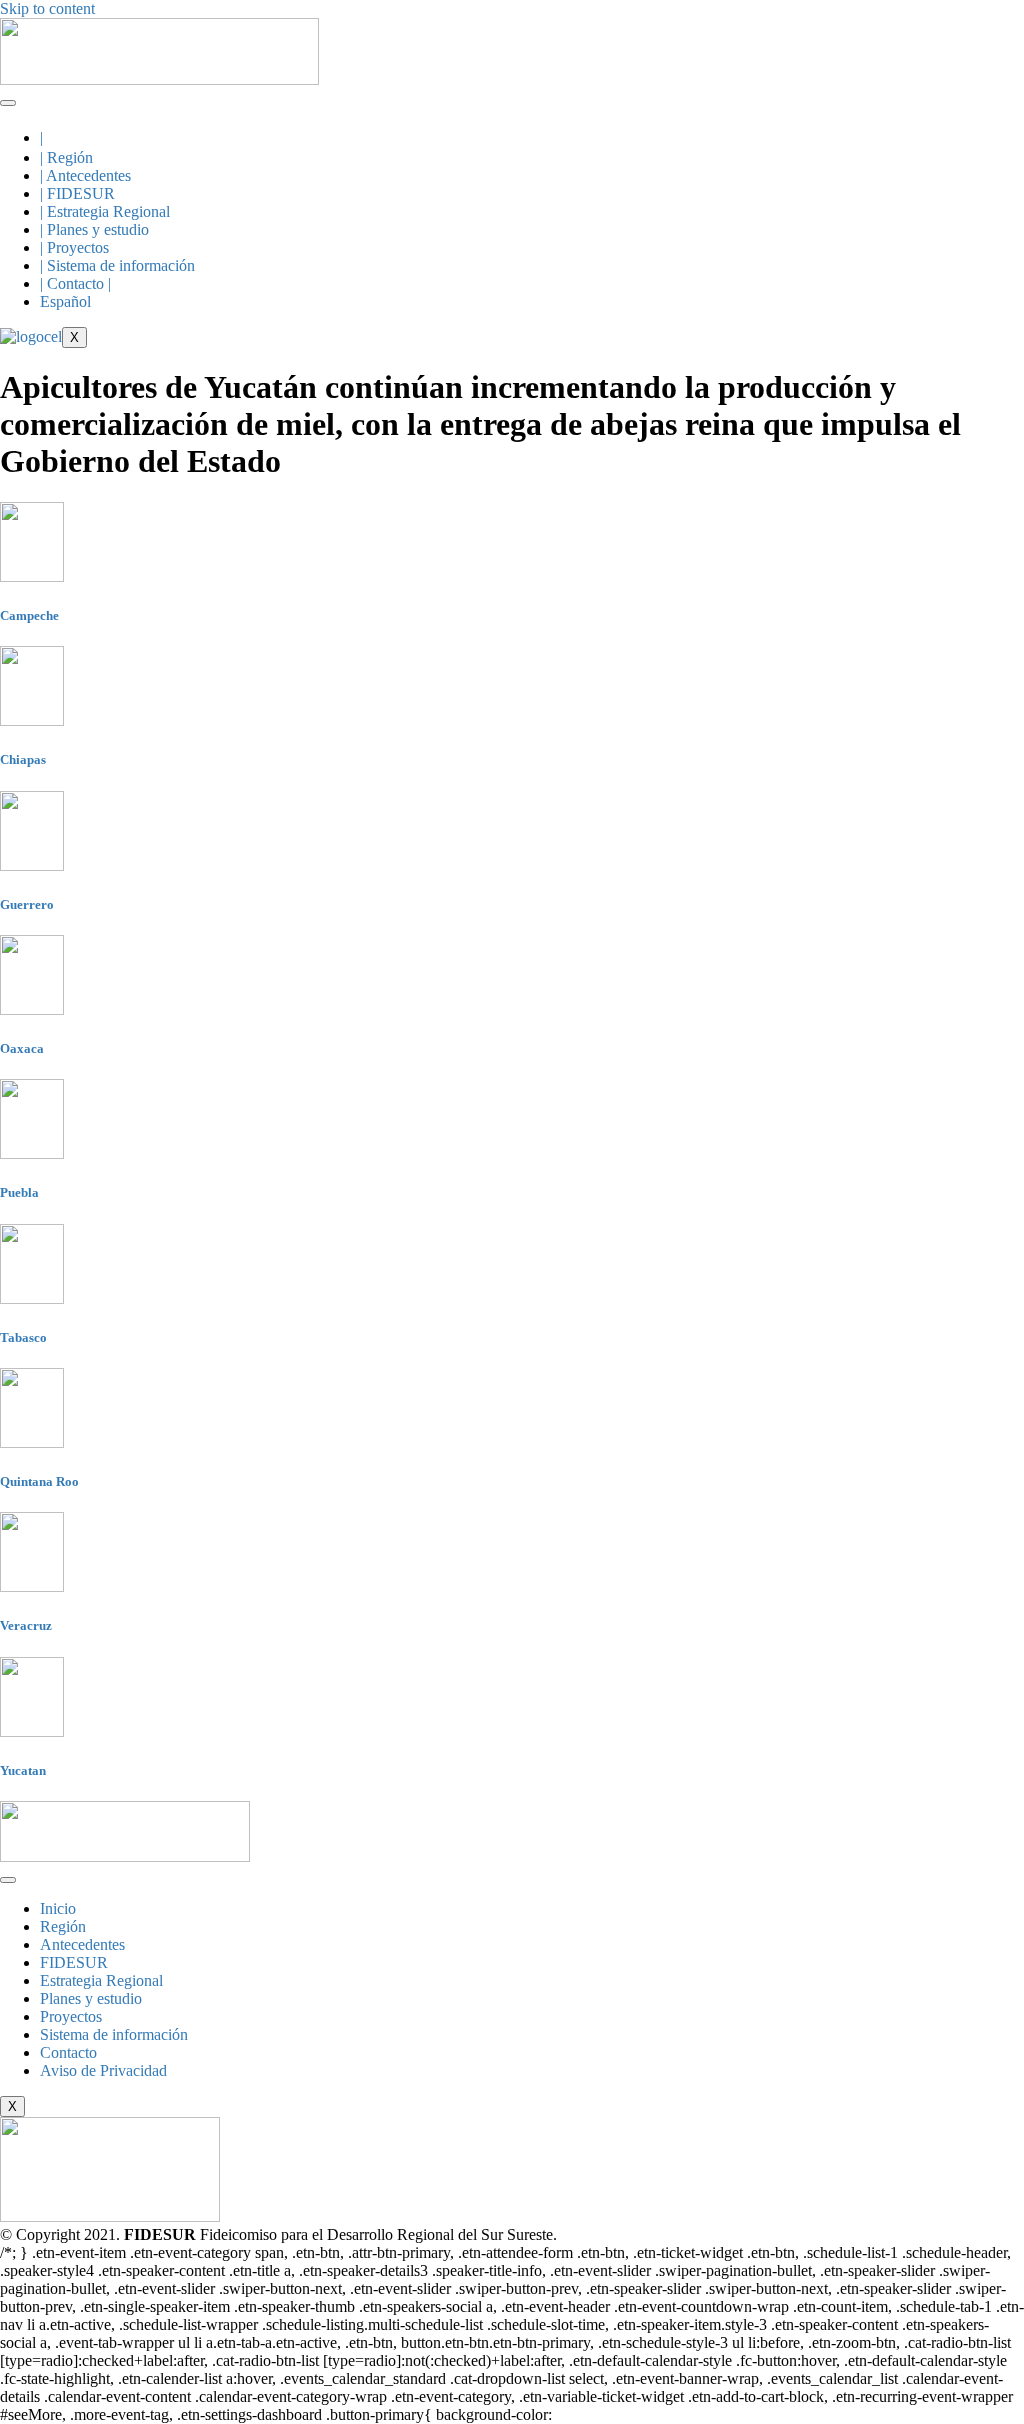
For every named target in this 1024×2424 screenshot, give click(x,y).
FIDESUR (74, 1962)
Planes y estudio (91, 1998)
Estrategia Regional (101, 1980)
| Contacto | (75, 283)
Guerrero (27, 904)
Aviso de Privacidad (103, 2070)
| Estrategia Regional (105, 211)
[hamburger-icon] (8, 103)
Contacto (68, 2052)
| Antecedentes (85, 175)
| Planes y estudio (94, 229)
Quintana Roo (39, 1481)
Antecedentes (82, 1944)
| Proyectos (74, 247)
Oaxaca (22, 1048)
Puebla (19, 1192)
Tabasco (23, 1337)
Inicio (58, 1908)
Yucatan (23, 1770)
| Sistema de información (117, 265)
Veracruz (26, 1625)
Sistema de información (114, 2034)
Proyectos (71, 2016)
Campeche (29, 615)
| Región (66, 157)
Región (63, 1926)
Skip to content (47, 8)
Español (65, 301)
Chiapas (23, 759)
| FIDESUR (77, 193)
